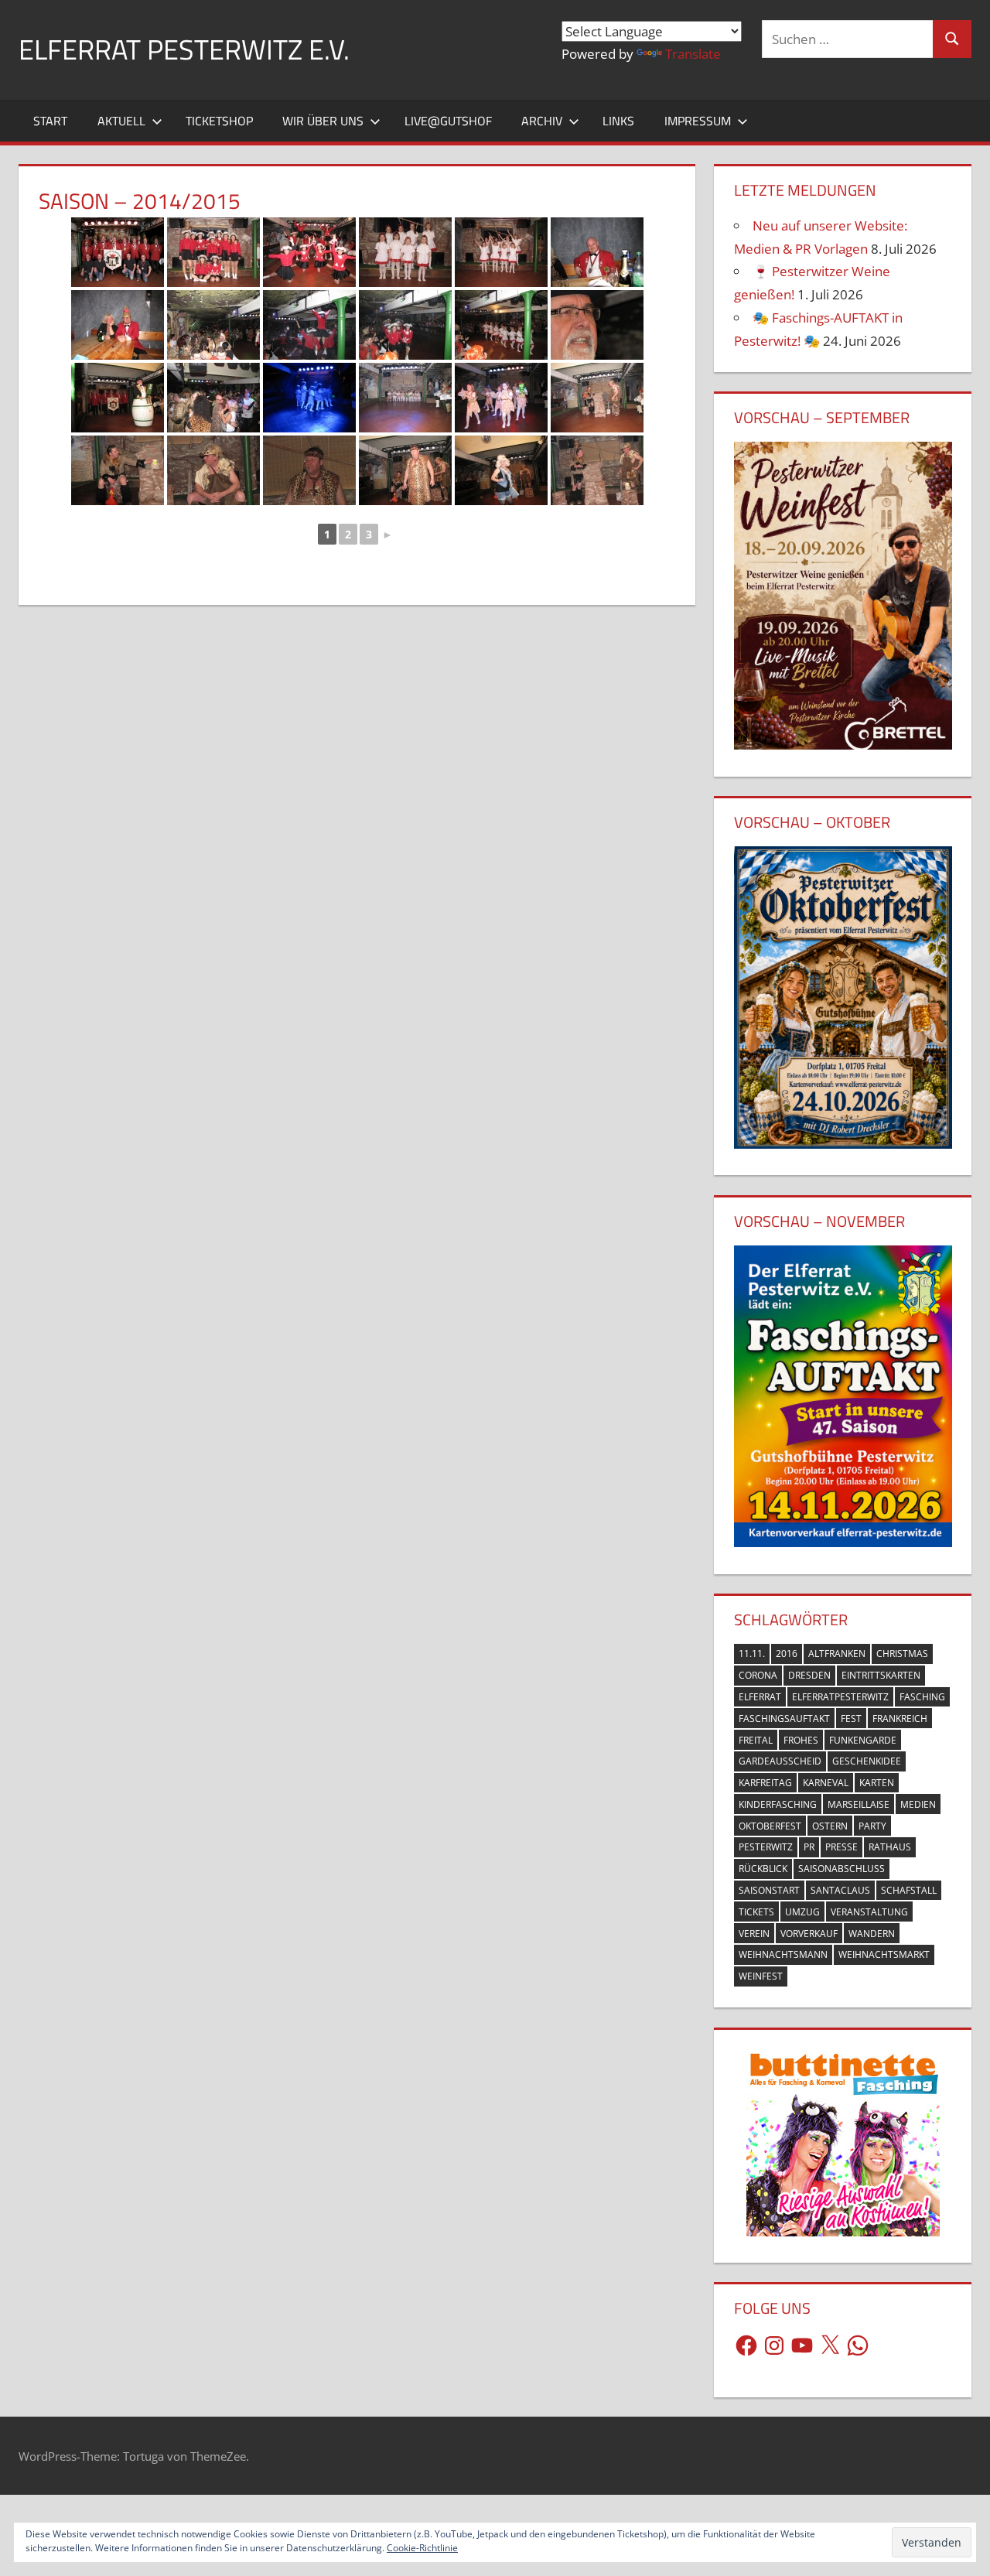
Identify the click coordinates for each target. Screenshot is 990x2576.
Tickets (756, 1912)
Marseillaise (859, 1804)
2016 (787, 1654)
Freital (756, 1740)
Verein (754, 1934)
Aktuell (121, 121)
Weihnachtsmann (783, 1954)
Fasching (922, 1697)
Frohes (801, 1740)
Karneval (826, 1783)
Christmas (902, 1654)
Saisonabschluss (841, 1869)
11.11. (752, 1654)
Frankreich (900, 1718)
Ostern (830, 1826)
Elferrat (760, 1697)
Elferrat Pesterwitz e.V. (184, 49)
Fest (851, 1718)
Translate (693, 54)
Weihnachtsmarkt (884, 1954)
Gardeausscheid (780, 1761)
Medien (918, 1804)
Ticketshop (219, 121)
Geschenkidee (867, 1761)
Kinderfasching (778, 1804)
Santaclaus (840, 1890)
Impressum (698, 121)
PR (809, 1847)
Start (50, 121)
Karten (877, 1783)
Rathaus (890, 1847)
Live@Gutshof (448, 121)
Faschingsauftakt (784, 1718)
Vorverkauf (809, 1934)
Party (872, 1826)
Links (618, 121)
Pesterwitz (766, 1847)
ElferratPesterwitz (840, 1697)
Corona (758, 1675)
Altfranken (837, 1654)
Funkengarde (863, 1740)
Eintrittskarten (881, 1675)
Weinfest (761, 1976)
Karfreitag (765, 1783)
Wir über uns (323, 121)
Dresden (809, 1675)
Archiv (542, 121)
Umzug (802, 1912)
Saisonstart (769, 1890)
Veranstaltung (869, 1912)
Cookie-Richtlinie (422, 2548)
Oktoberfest (770, 1826)
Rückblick (763, 1869)
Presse (841, 1847)
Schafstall (909, 1890)
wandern (872, 1934)
